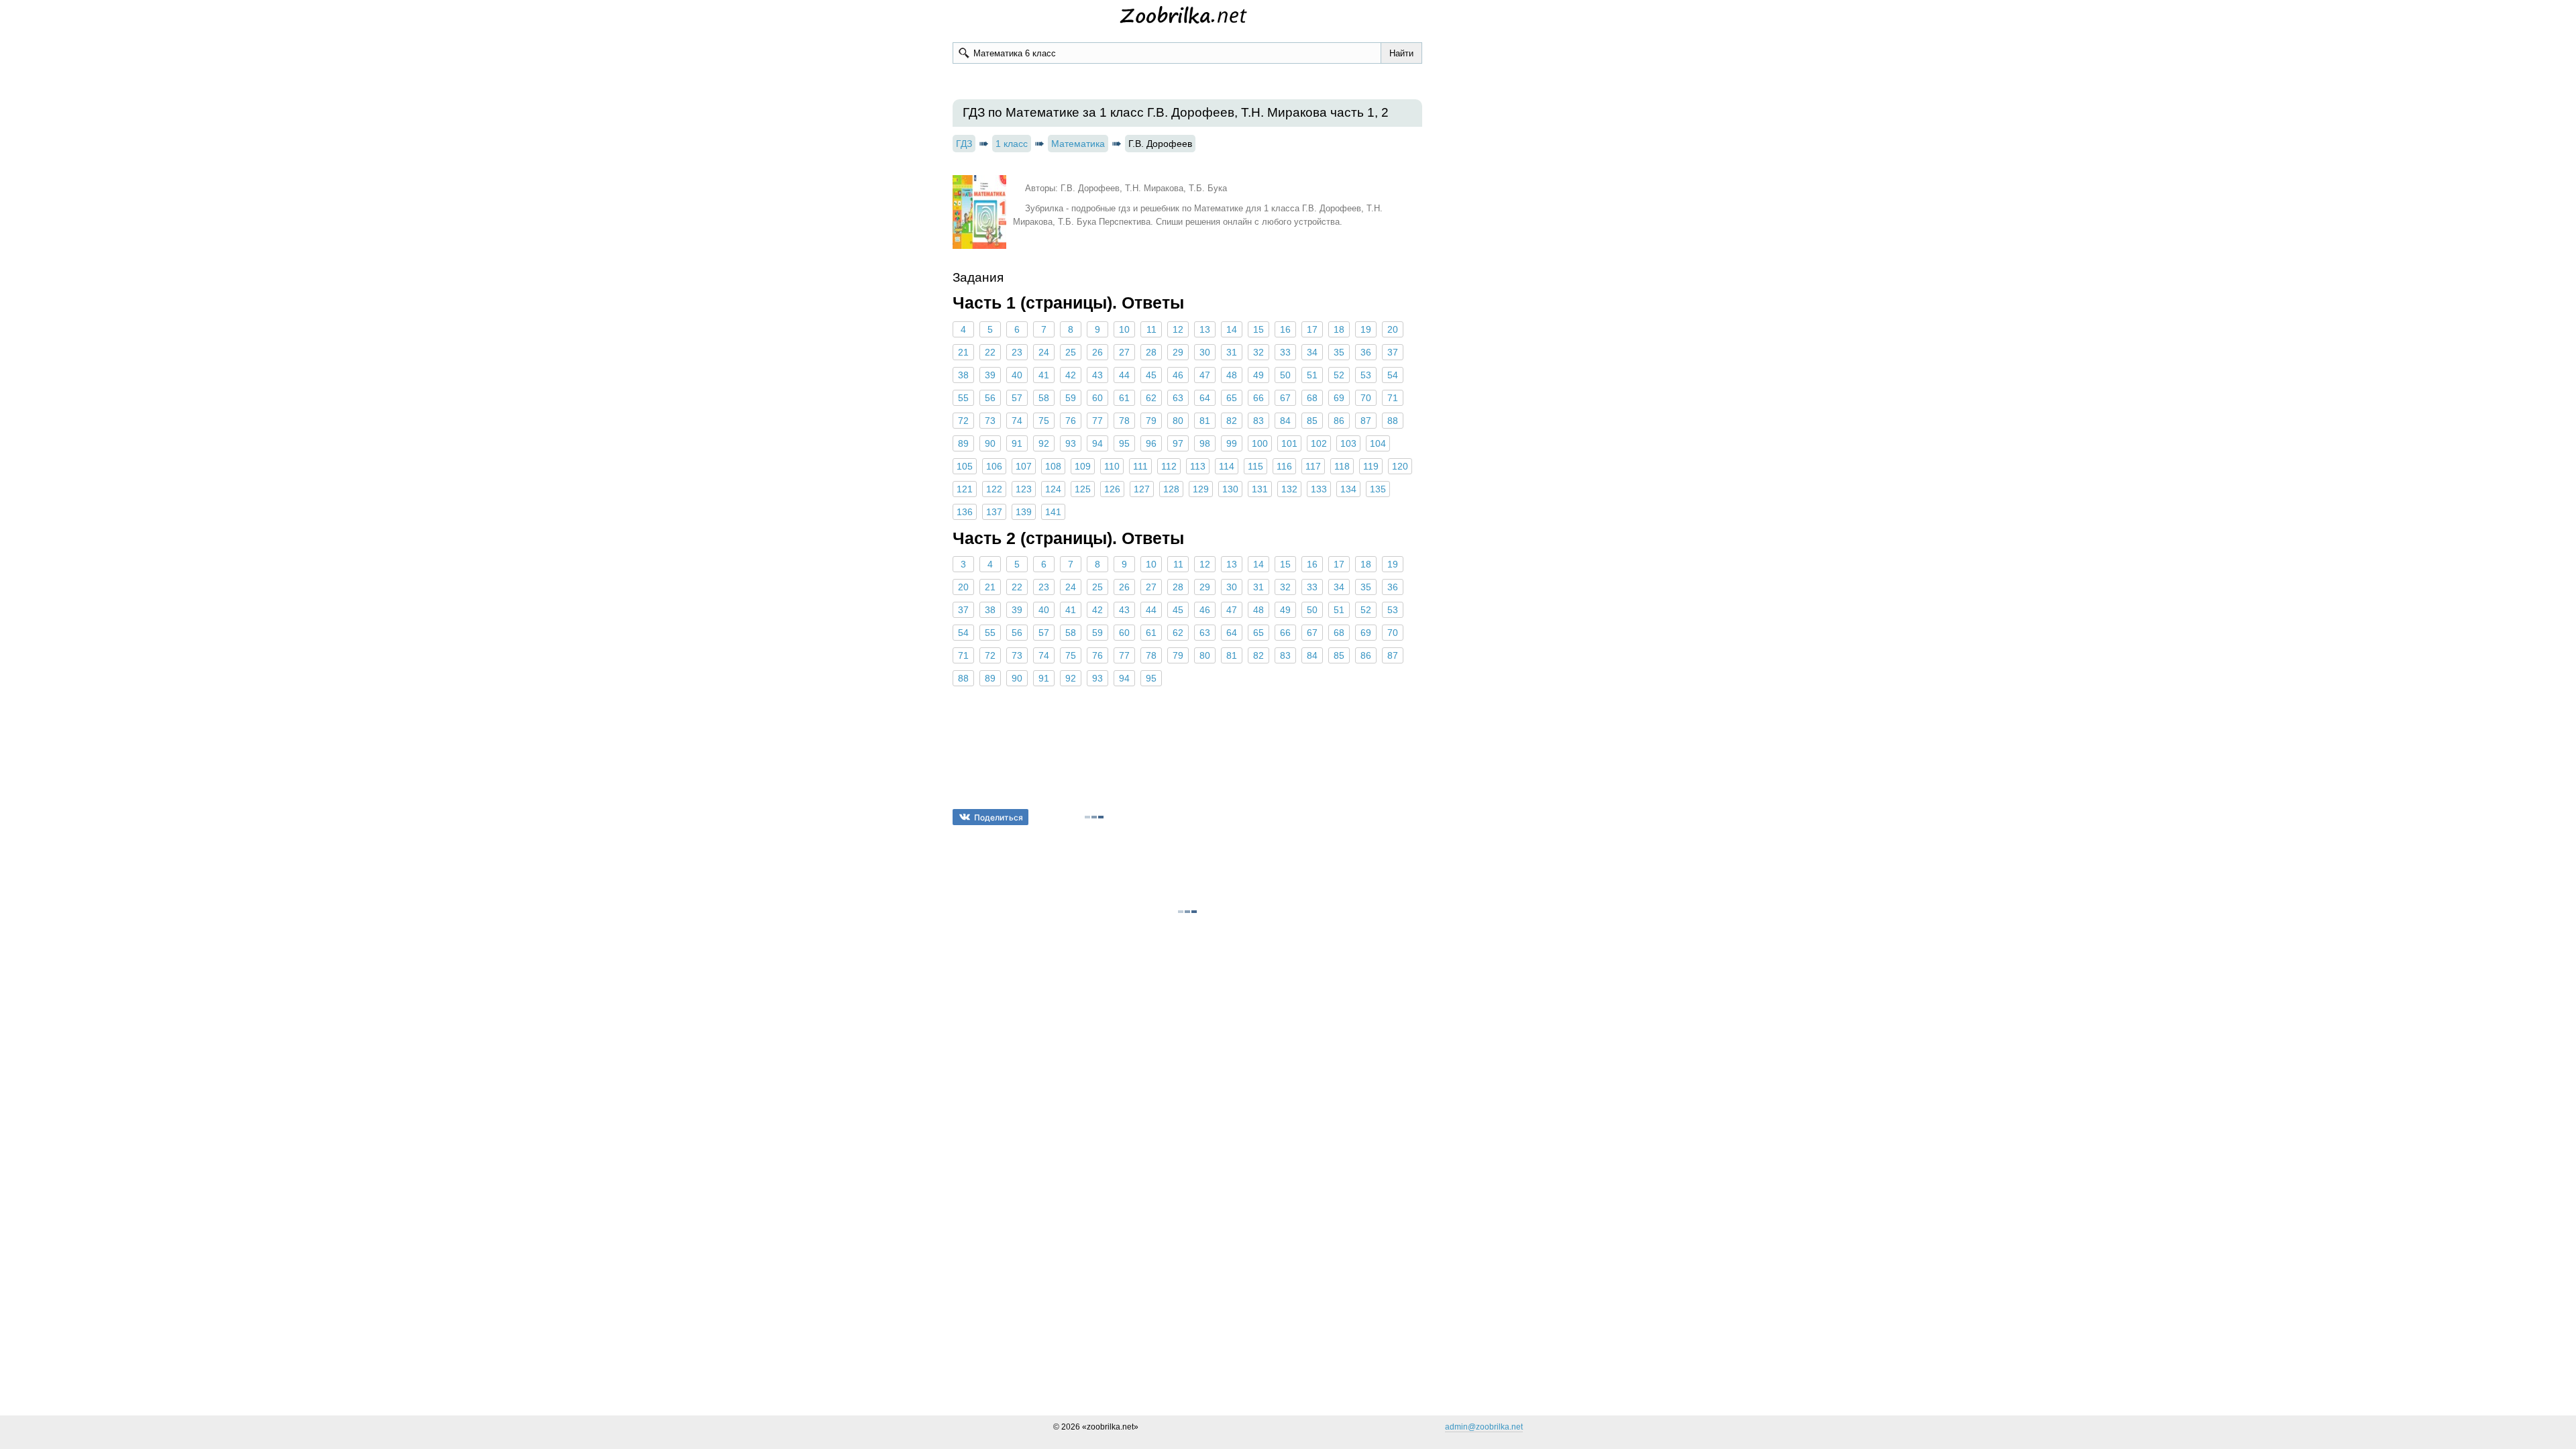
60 (1097, 398)
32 (1258, 352)
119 (1371, 466)
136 (965, 512)
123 (1024, 489)
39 (990, 375)
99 (1232, 443)
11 (1151, 329)
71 (1393, 398)
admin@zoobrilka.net (1484, 1427)
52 (1339, 375)
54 (1393, 375)
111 (1140, 466)
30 (1205, 352)
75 (1044, 421)
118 (1342, 466)
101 (1289, 443)
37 (1393, 352)
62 (1151, 398)
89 (963, 443)
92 (1044, 443)
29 (1178, 352)
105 (965, 466)
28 (1151, 352)
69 (1339, 398)
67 (1285, 398)
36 (1366, 352)
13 (1205, 329)
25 (1071, 352)
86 (1339, 421)
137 (994, 512)
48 (1232, 375)
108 (1053, 466)
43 (1097, 375)
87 (1366, 421)
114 (1227, 466)
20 (1393, 329)
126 (1112, 489)
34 (1312, 352)
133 (1319, 489)
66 (1258, 398)
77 (1097, 421)
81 (1205, 421)
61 (1124, 398)
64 (1205, 398)
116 (1284, 466)
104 (1378, 443)
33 (1285, 352)
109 (1083, 466)
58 (1044, 398)
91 (1017, 443)
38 (963, 375)
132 (1289, 489)
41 (1044, 375)
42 (1071, 375)
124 (1053, 489)
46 (1178, 375)
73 (990, 421)
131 (1260, 489)
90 (990, 443)
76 (1071, 421)
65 (1232, 398)
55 (963, 398)
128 (1171, 489)
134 (1348, 489)
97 (1178, 443)
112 (1169, 466)
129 (1201, 489)
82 (1232, 421)
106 (994, 466)
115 (1255, 466)
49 (1258, 375)
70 (1366, 398)
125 (1083, 489)
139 (1024, 512)
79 (1151, 421)
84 (1285, 421)
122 (994, 489)
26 (1097, 352)
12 (1178, 329)
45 (1151, 375)
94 (1097, 443)
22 (990, 352)
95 (1124, 443)
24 (1044, 352)
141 (1053, 512)
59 (1071, 398)
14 (1232, 329)
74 (1017, 421)
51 (1312, 375)
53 (1366, 375)
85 (1312, 421)
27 (1124, 352)
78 (1124, 421)
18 (1339, 329)
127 (1142, 489)
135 (1378, 489)
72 (963, 421)
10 (1124, 329)
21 (963, 352)
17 (1312, 329)
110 (1112, 466)
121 (965, 489)
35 (1339, 352)
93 (1071, 443)
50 (1285, 375)
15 (1258, 329)
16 (1285, 329)
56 (990, 398)
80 (1178, 421)
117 (1313, 466)
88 (1393, 421)
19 (1366, 329)
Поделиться (999, 817)
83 (1258, 421)
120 (1400, 466)
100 (1260, 443)
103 (1348, 443)
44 (1124, 375)
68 (1312, 398)
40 (1017, 375)
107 (1024, 466)
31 (1232, 352)
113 (1198, 466)
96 (1151, 443)
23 (1017, 352)
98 (1205, 443)
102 (1319, 443)
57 (1017, 398)
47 (1205, 375)
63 (1178, 398)
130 (1230, 489)
